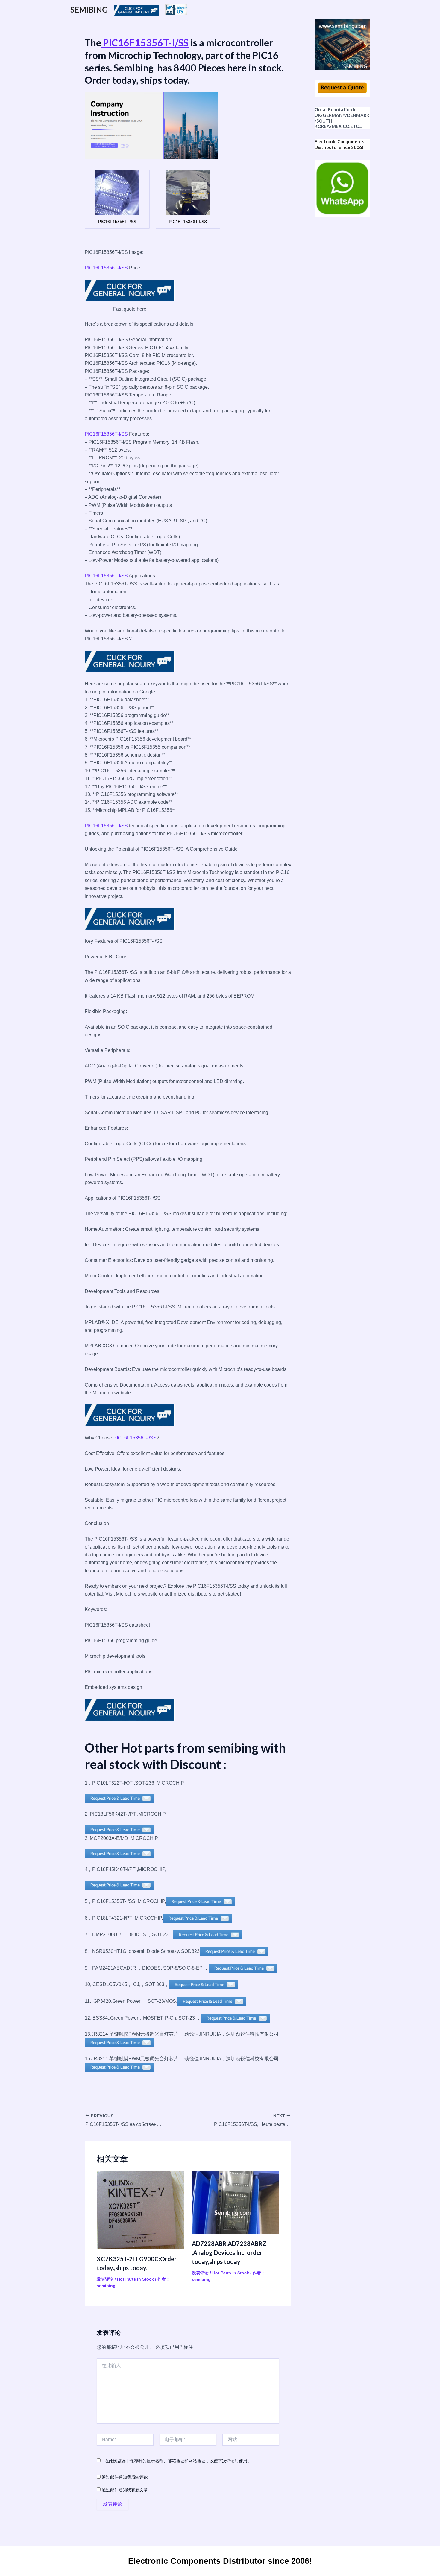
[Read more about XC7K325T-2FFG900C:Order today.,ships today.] (141, 2210)
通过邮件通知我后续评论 (125, 2477)
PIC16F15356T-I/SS (145, 43)
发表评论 (105, 2279)
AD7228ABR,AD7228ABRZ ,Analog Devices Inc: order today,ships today (229, 2252)
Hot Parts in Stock (135, 2279)
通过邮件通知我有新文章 (125, 2490)
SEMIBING (89, 10)
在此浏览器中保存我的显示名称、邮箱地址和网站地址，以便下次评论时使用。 (178, 2461)
